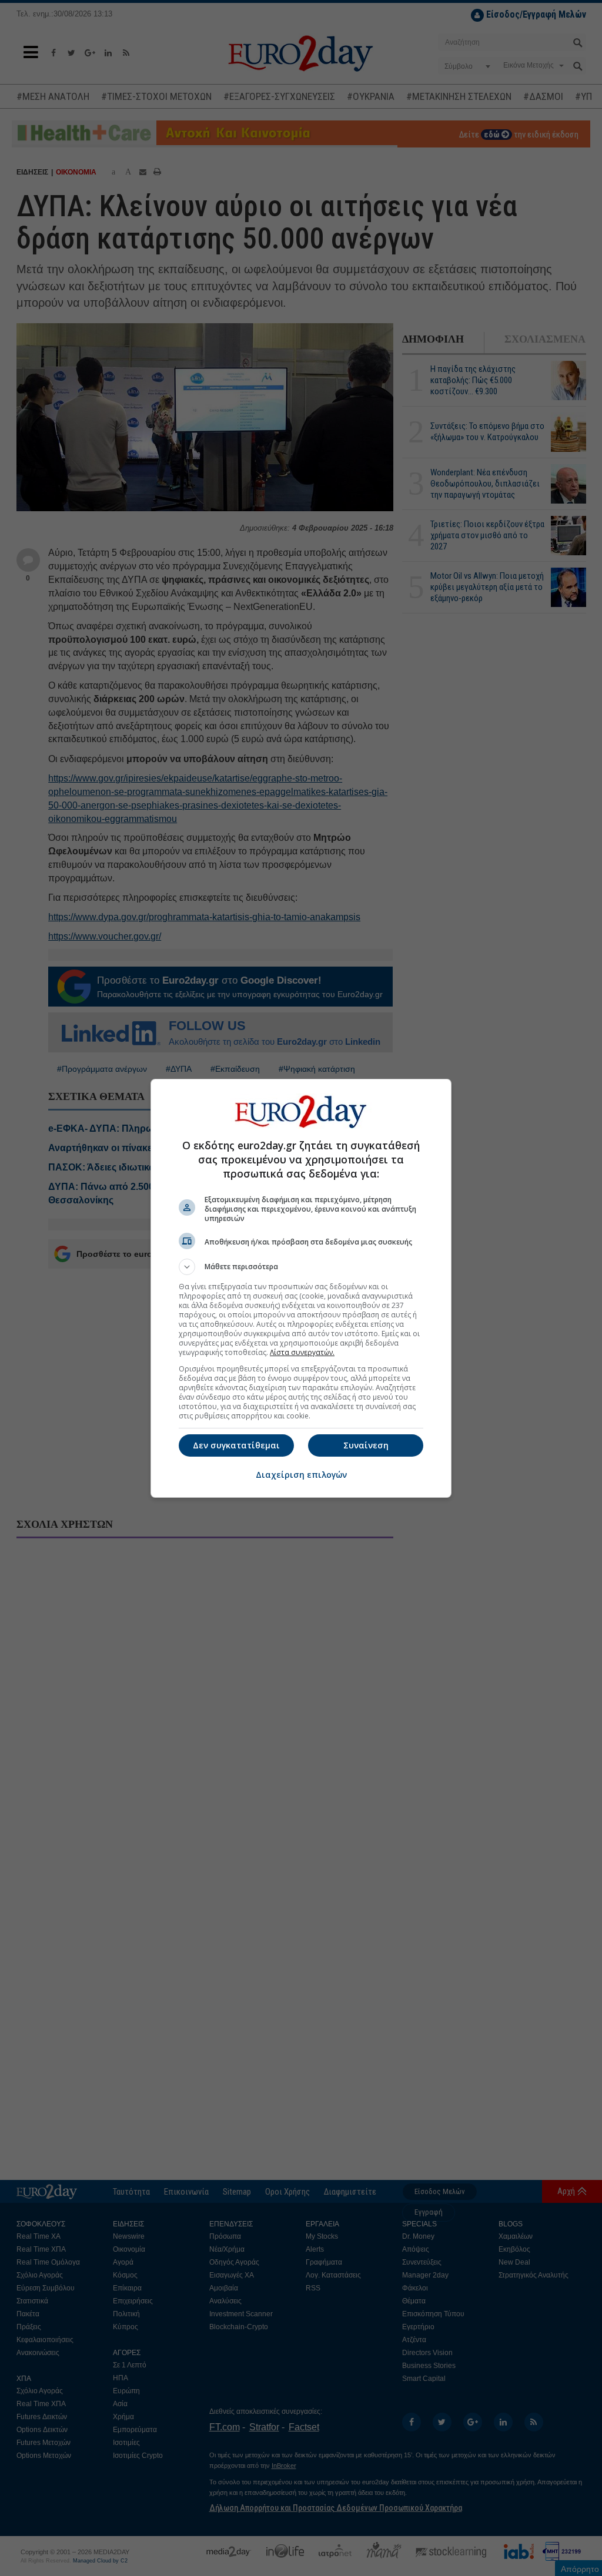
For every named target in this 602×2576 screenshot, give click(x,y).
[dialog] (301, 1288)
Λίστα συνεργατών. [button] (302, 1352)
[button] (301, 1267)
